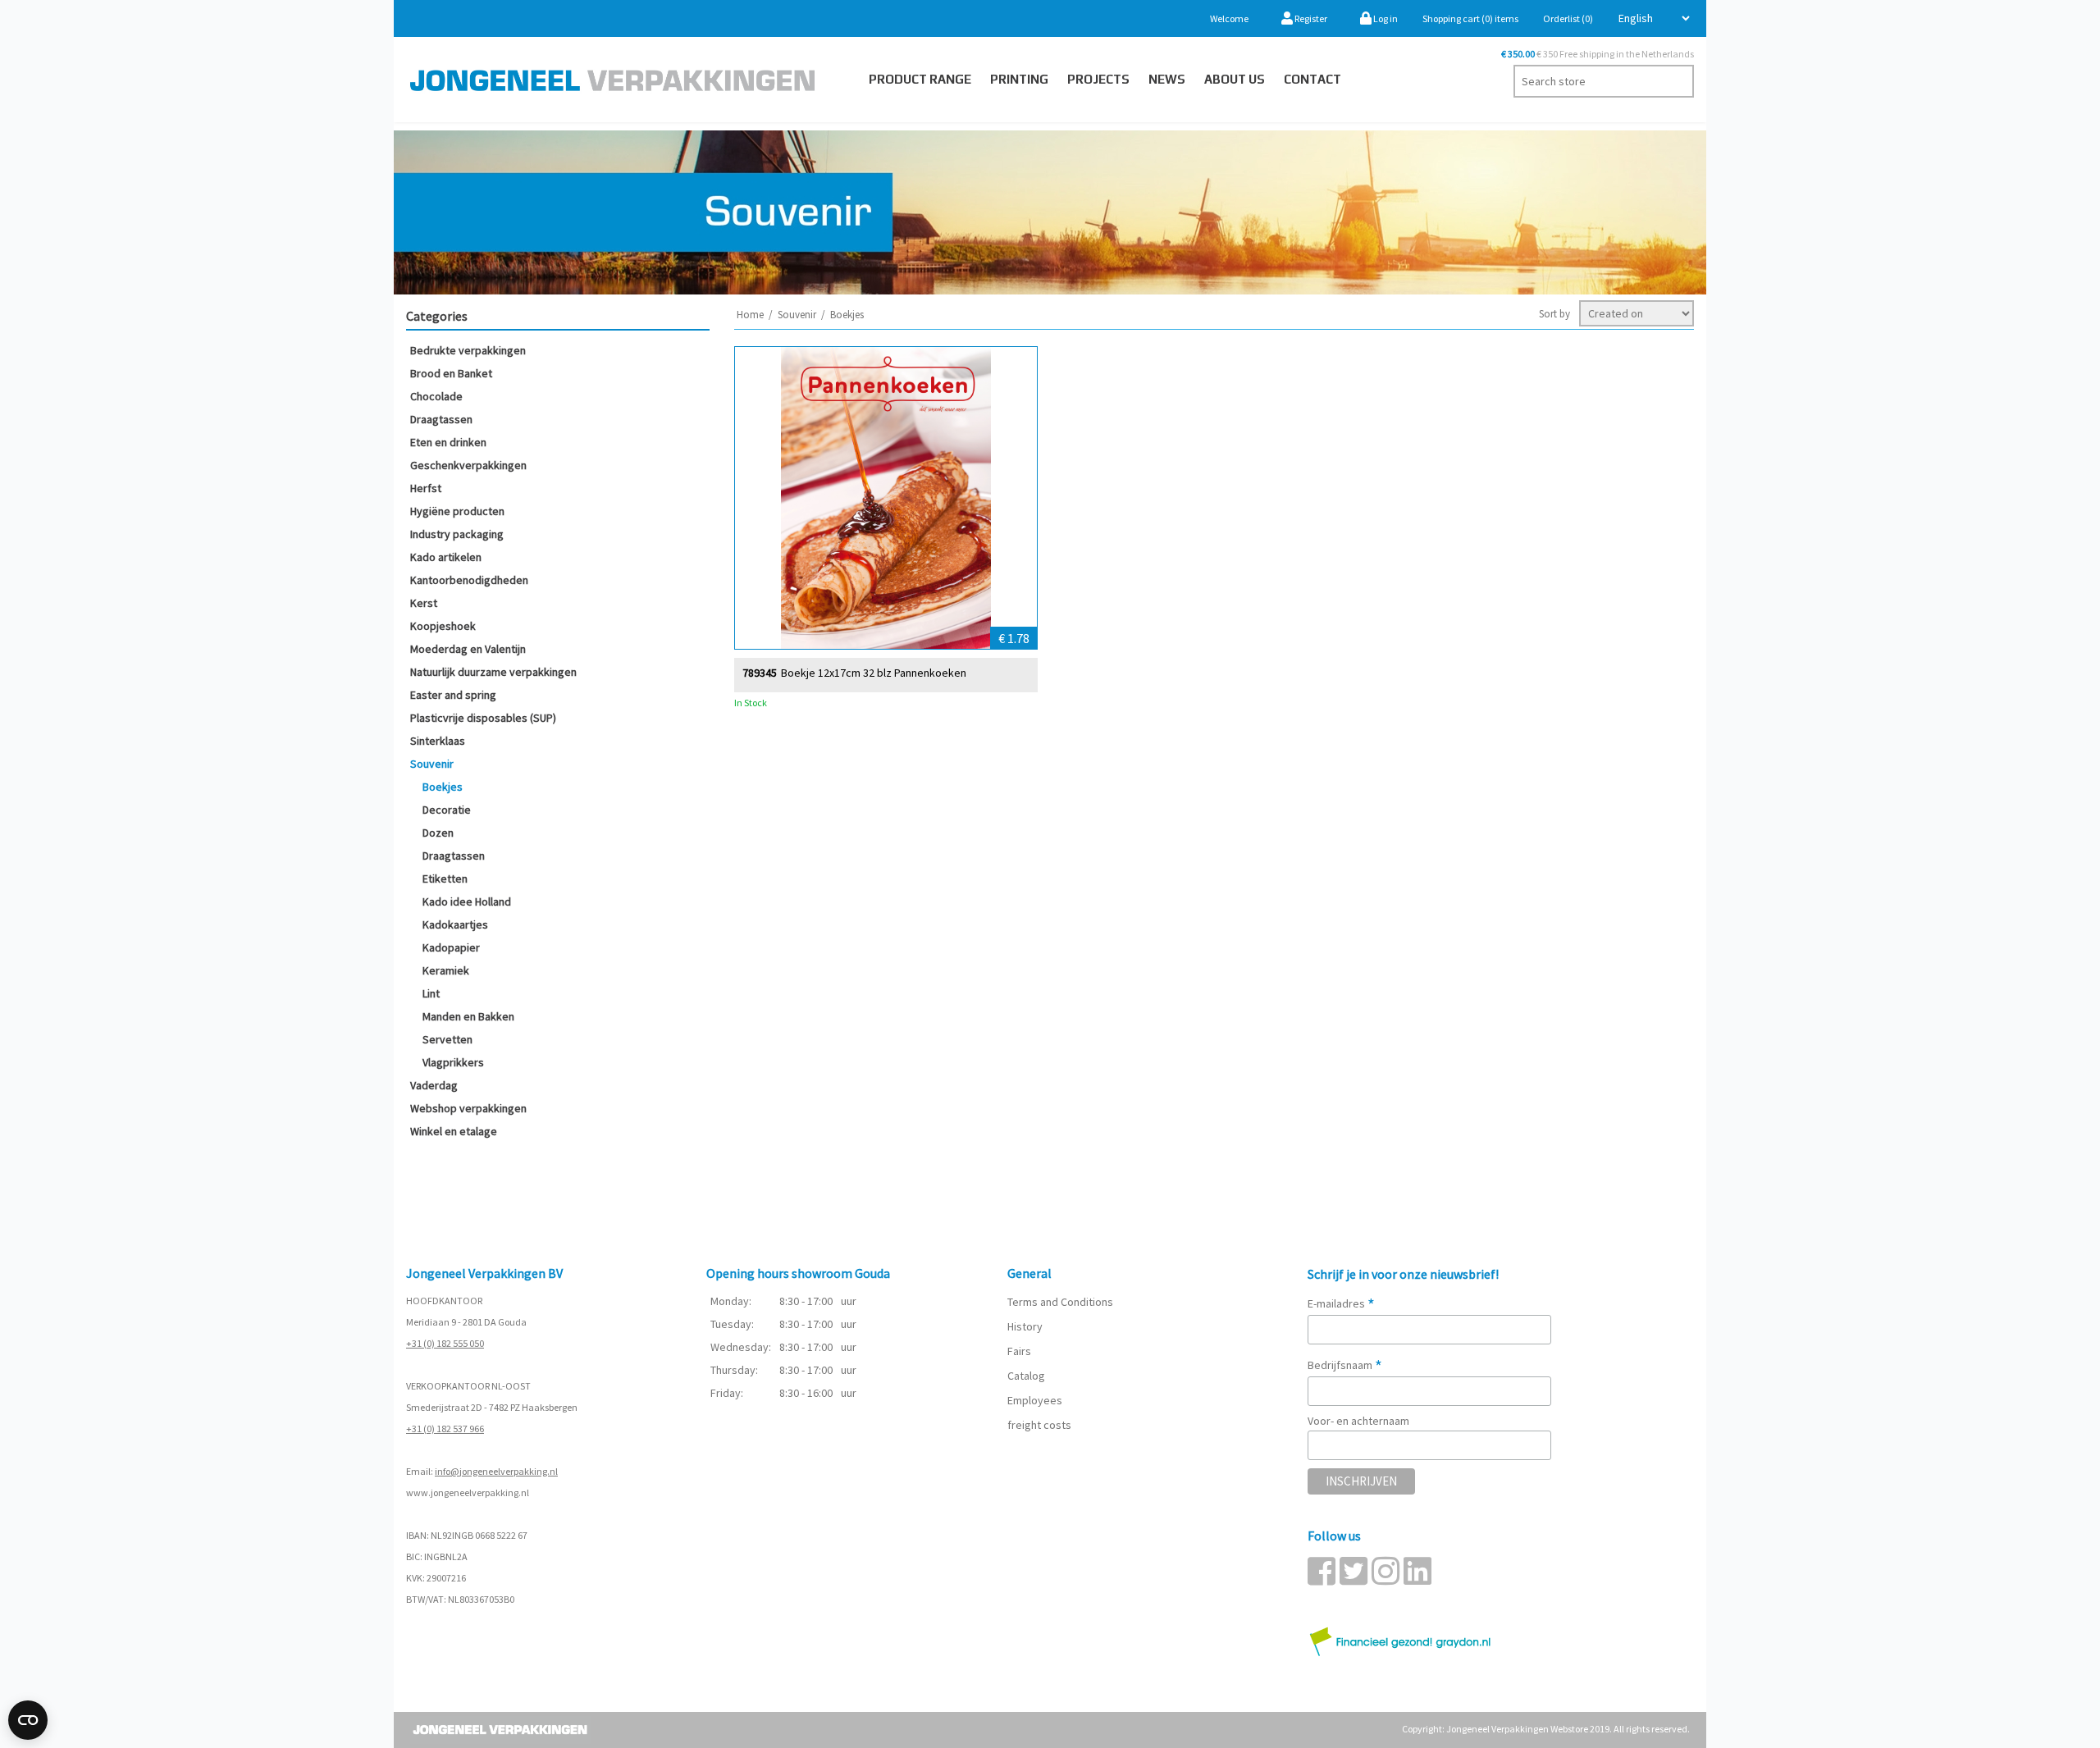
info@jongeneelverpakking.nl (496, 1471)
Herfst (426, 488)
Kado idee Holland (467, 901)
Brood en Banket (451, 373)
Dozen (438, 833)
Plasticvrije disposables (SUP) (483, 718)
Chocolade (436, 396)
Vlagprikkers (453, 1062)
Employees (1035, 1400)
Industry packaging (457, 534)
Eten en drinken (448, 442)
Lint (431, 993)
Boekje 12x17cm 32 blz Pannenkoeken (874, 673)
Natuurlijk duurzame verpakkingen (493, 672)
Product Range (920, 79)
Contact (1312, 79)
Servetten (447, 1039)
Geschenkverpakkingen (468, 465)
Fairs (1019, 1351)
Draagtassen (441, 419)
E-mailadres (1341, 1303)
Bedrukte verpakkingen (468, 350)
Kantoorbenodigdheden (469, 580)
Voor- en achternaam (1358, 1421)
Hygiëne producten (457, 511)
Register (1310, 18)
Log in (1385, 18)
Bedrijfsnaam (1345, 1365)
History (1025, 1326)
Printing (1019, 79)
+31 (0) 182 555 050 (445, 1343)
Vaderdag (434, 1085)
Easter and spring (453, 695)
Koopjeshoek (443, 626)
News (1167, 79)
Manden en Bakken (468, 1016)
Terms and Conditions (1060, 1302)
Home (750, 315)
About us (1235, 79)
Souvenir (432, 764)
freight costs (1039, 1425)
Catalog (1026, 1376)
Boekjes (443, 787)
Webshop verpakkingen (468, 1108)
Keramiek (446, 970)
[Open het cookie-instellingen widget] (28, 1720)
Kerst (424, 603)
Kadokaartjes (455, 924)
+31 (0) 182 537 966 (445, 1429)
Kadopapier (451, 947)
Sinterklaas (438, 741)
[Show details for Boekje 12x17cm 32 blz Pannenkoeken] (886, 498)
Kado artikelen (446, 557)
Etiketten (445, 879)
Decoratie (447, 810)
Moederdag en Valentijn (468, 649)
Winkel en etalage (454, 1131)
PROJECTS (1098, 79)
